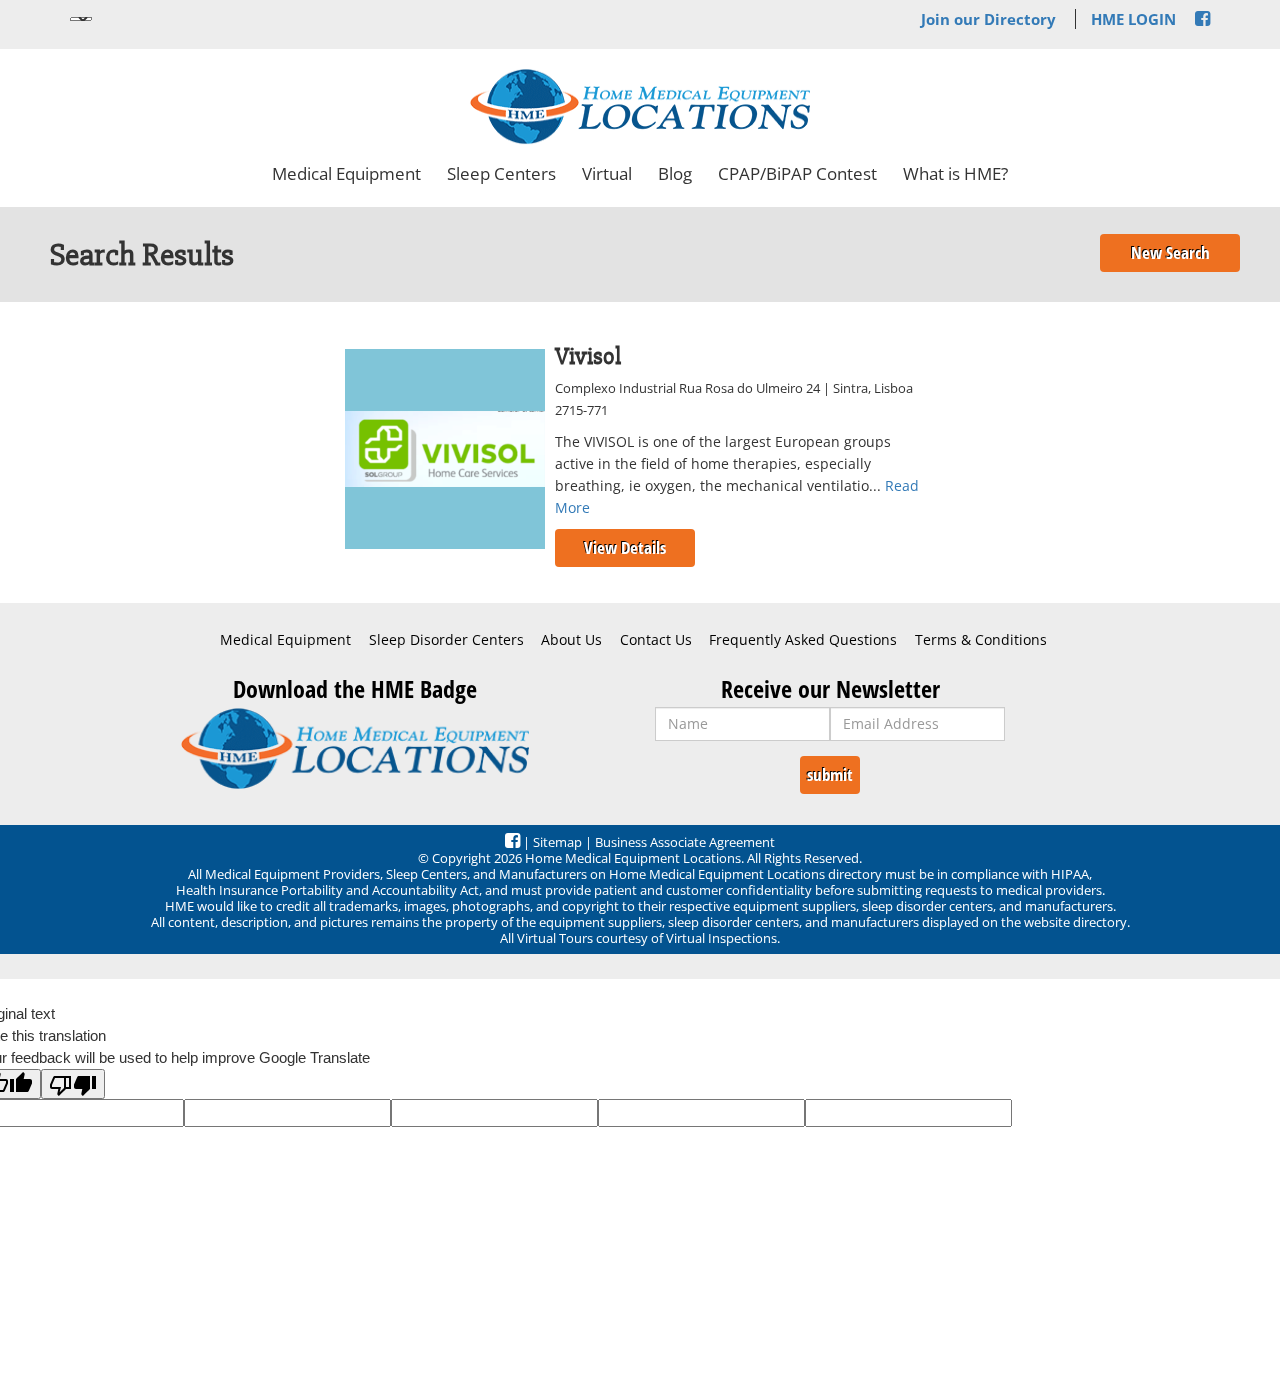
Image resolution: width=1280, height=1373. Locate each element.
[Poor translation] (73, 1084)
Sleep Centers (501, 173)
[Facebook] (1202, 19)
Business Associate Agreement (685, 842)
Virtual (607, 173)
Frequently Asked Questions (803, 640)
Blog (675, 173)
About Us (571, 640)
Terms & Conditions (981, 640)
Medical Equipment (346, 173)
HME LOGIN (1133, 19)
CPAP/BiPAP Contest (797, 173)
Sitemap (557, 842)
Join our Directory (988, 19)
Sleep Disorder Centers (446, 640)
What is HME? (955, 173)
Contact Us (656, 640)
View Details (625, 547)
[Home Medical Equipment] (355, 748)
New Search (1170, 252)
